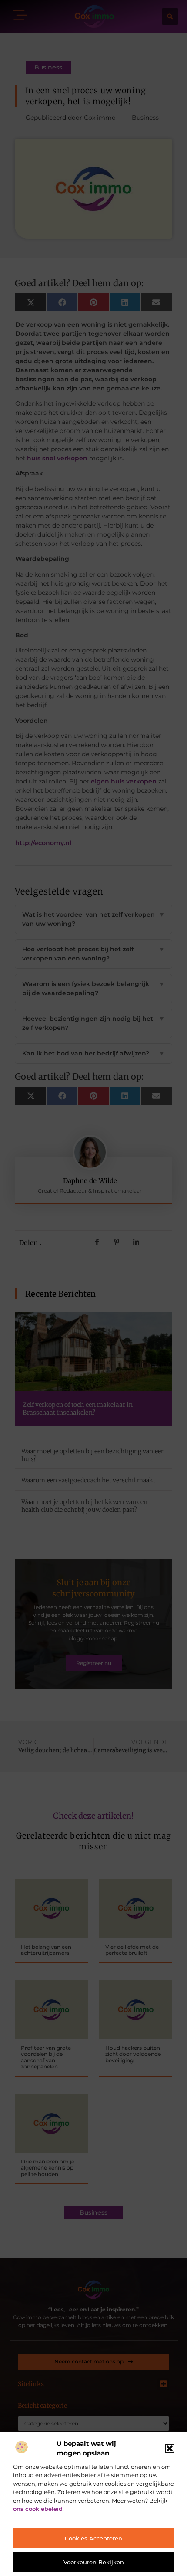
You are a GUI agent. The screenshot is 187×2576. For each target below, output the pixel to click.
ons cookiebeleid (38, 2509)
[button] (170, 2448)
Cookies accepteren (93, 2538)
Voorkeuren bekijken (94, 2562)
